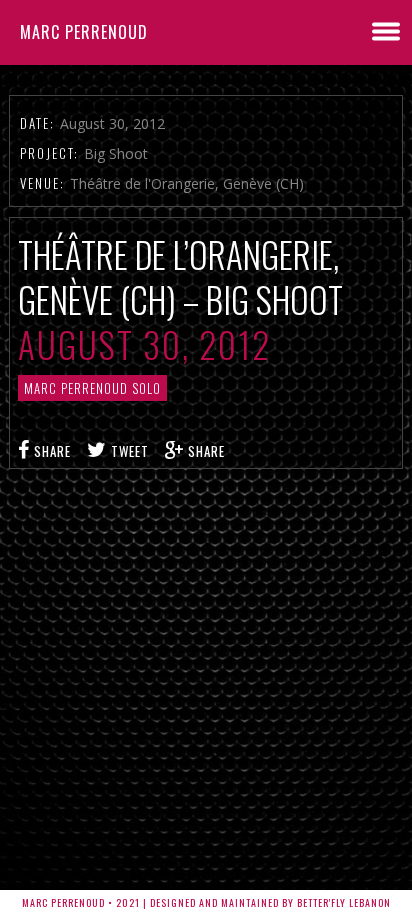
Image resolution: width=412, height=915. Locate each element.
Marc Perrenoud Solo (92, 388)
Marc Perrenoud (84, 32)
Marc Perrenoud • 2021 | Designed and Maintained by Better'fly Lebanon (206, 902)
